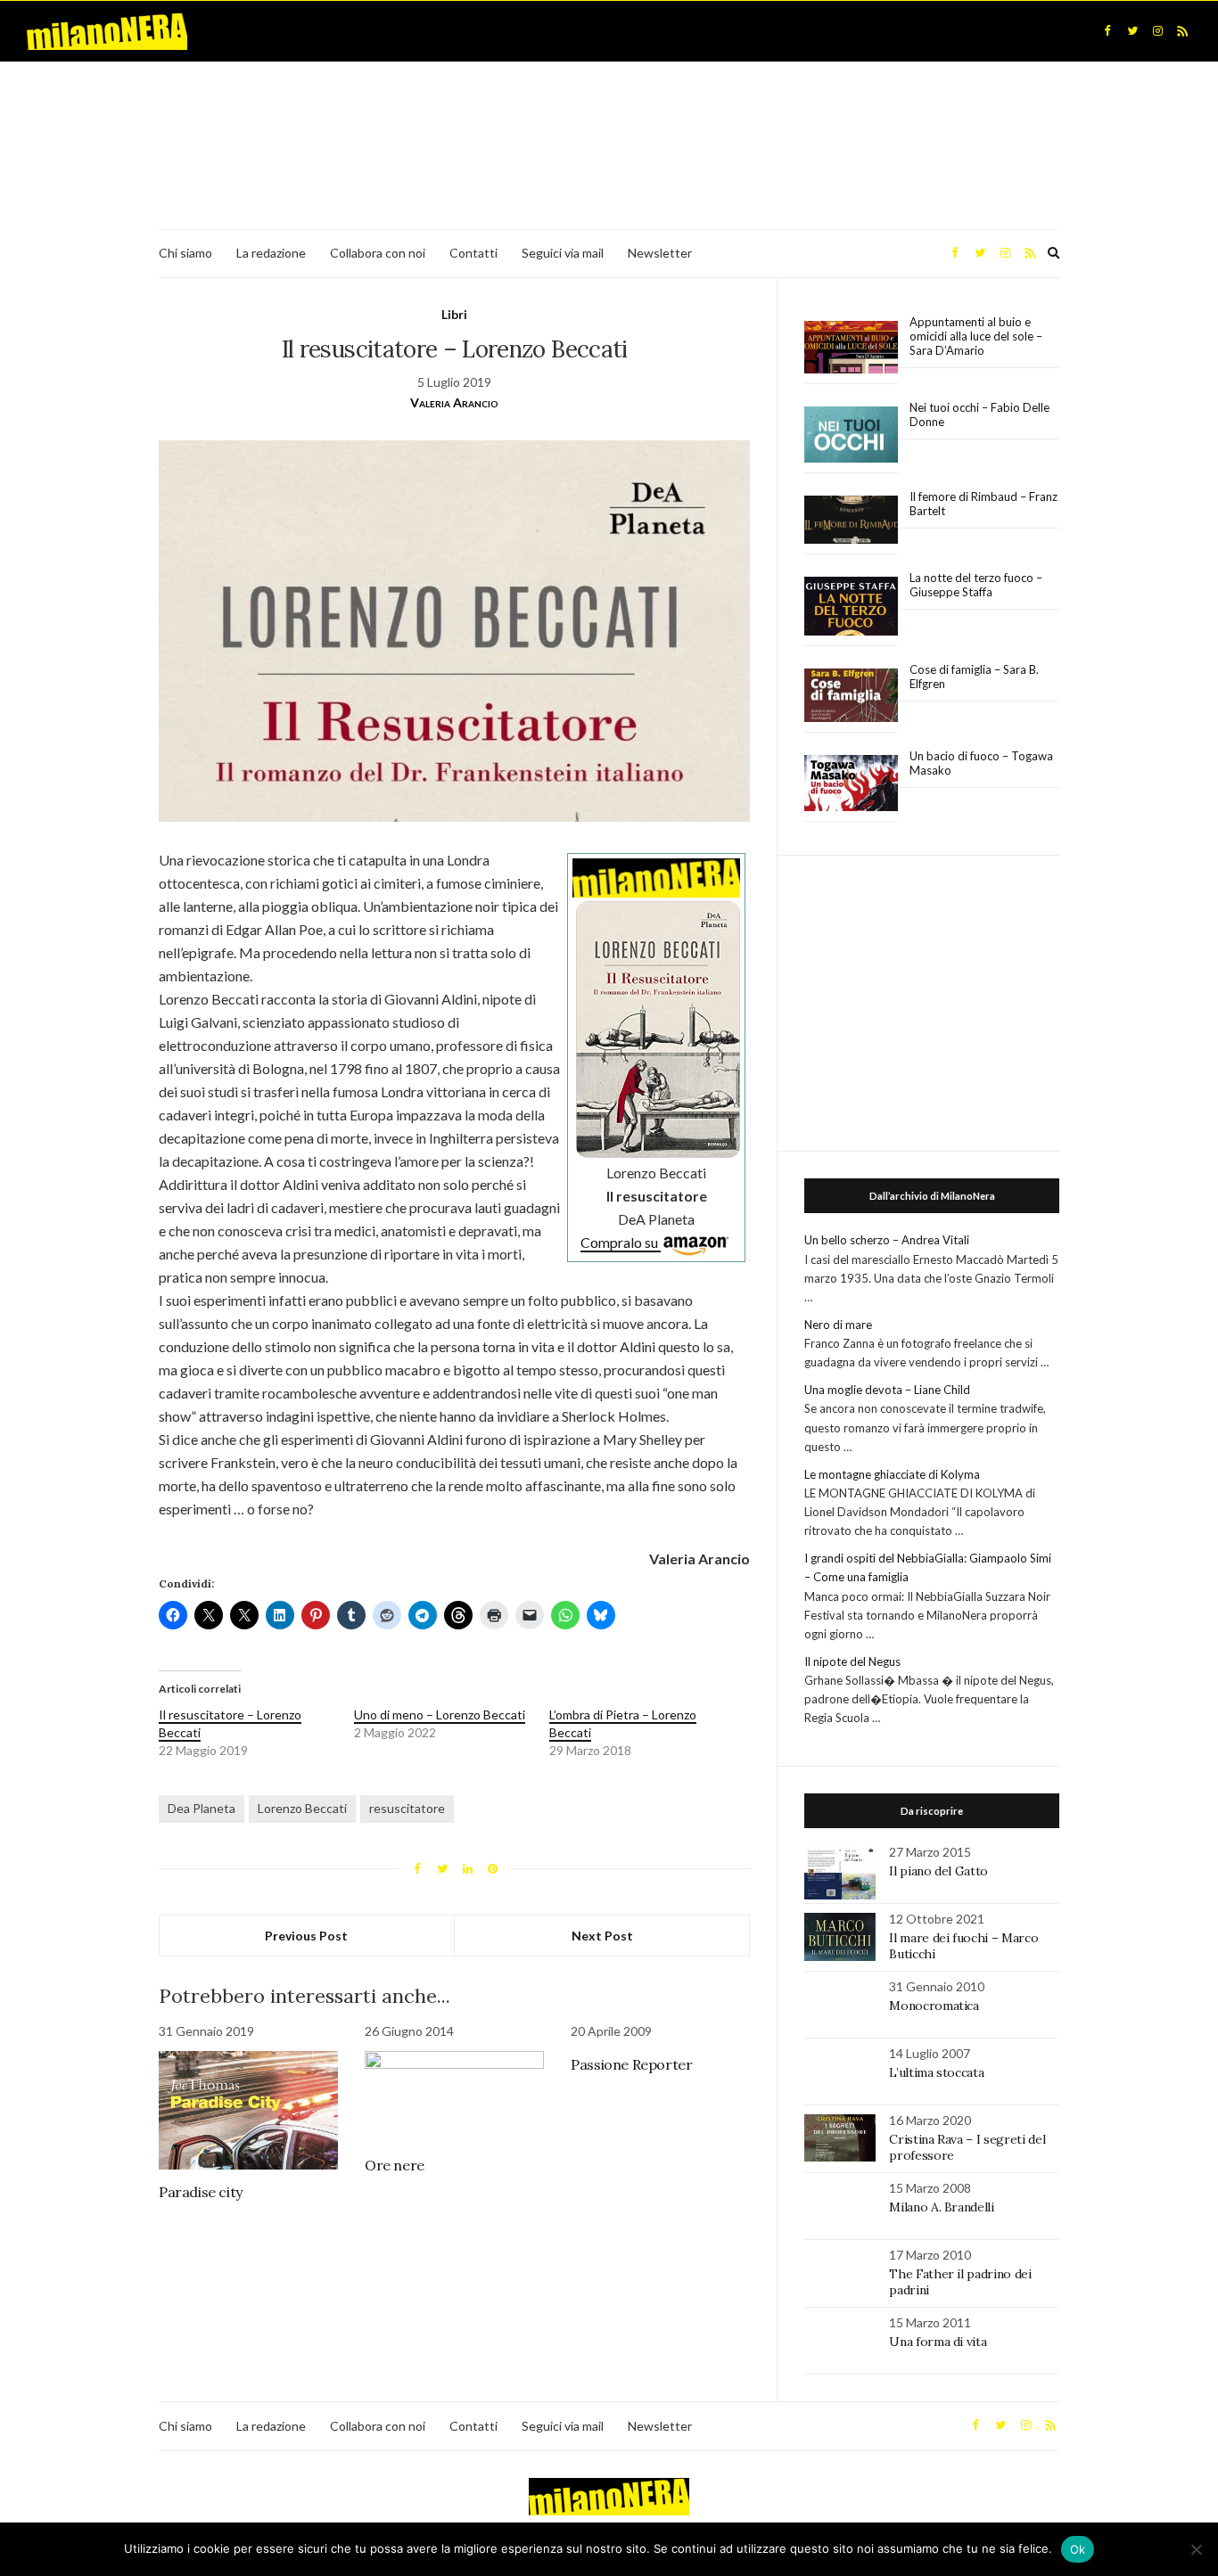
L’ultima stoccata (936, 2072)
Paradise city (201, 2192)
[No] (1196, 2549)
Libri (454, 314)
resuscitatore (407, 1808)
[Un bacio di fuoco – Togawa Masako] (851, 783)
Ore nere (395, 2165)
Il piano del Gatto (938, 1871)
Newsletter (660, 253)
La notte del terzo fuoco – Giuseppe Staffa (976, 585)
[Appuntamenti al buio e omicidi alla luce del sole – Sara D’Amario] (851, 347)
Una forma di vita (938, 2342)
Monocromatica (934, 2006)
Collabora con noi (378, 253)
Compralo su (621, 1242)
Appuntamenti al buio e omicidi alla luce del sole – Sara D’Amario (976, 336)
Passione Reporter (631, 2064)
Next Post (602, 1936)
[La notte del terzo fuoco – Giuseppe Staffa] (851, 606)
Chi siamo (185, 253)
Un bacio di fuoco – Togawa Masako (981, 763)
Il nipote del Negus (852, 1661)
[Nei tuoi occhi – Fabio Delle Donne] (851, 435)
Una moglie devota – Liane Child (887, 1390)
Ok (1078, 2549)
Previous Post (306, 1936)
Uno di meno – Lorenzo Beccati (440, 1715)
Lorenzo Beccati (302, 1808)
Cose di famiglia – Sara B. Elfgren (974, 677)
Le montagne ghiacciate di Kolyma (892, 1474)
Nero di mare (838, 1325)
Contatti (473, 253)
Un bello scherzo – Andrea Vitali (887, 1240)
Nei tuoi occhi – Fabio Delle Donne (979, 414)
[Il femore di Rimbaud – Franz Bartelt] (851, 520)
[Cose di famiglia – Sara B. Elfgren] (851, 696)
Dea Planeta (202, 1808)
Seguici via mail (563, 253)
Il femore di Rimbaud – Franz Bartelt (983, 504)
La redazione (271, 253)
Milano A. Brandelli (941, 2207)
